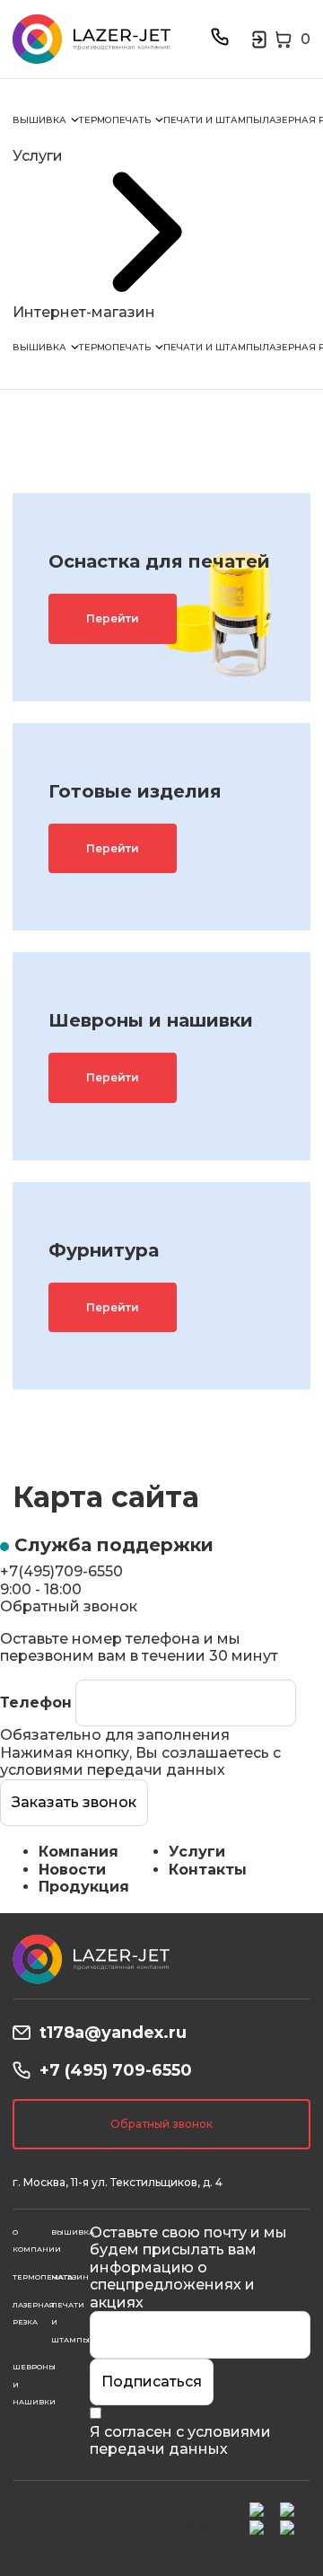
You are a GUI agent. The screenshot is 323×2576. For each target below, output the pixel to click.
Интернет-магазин (84, 312)
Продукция (84, 1887)
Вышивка (39, 120)
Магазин (70, 2277)
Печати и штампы (213, 120)
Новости (72, 1870)
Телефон (36, 1703)
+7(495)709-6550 (61, 1571)
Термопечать (115, 120)
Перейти (113, 618)
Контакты (208, 1870)
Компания (79, 1852)
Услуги (197, 1852)
